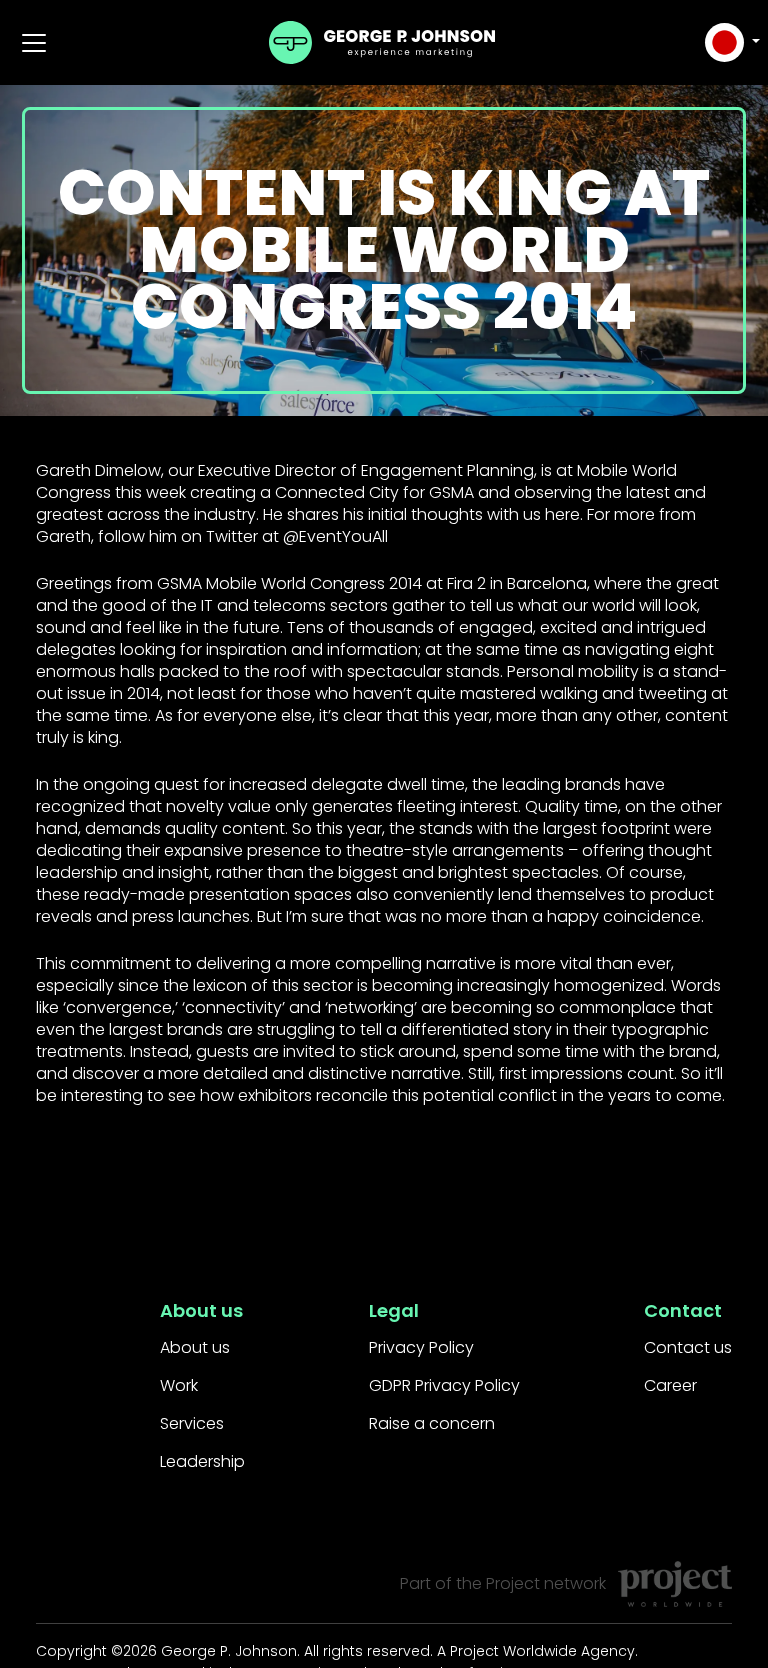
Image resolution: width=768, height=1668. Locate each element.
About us (195, 1347)
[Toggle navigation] (34, 43)
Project (513, 1583)
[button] (730, 42)
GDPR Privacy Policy (444, 1385)
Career (670, 1385)
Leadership (202, 1461)
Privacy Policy (421, 1347)
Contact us (688, 1347)
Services (192, 1423)
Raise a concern (432, 1423)
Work (179, 1385)
